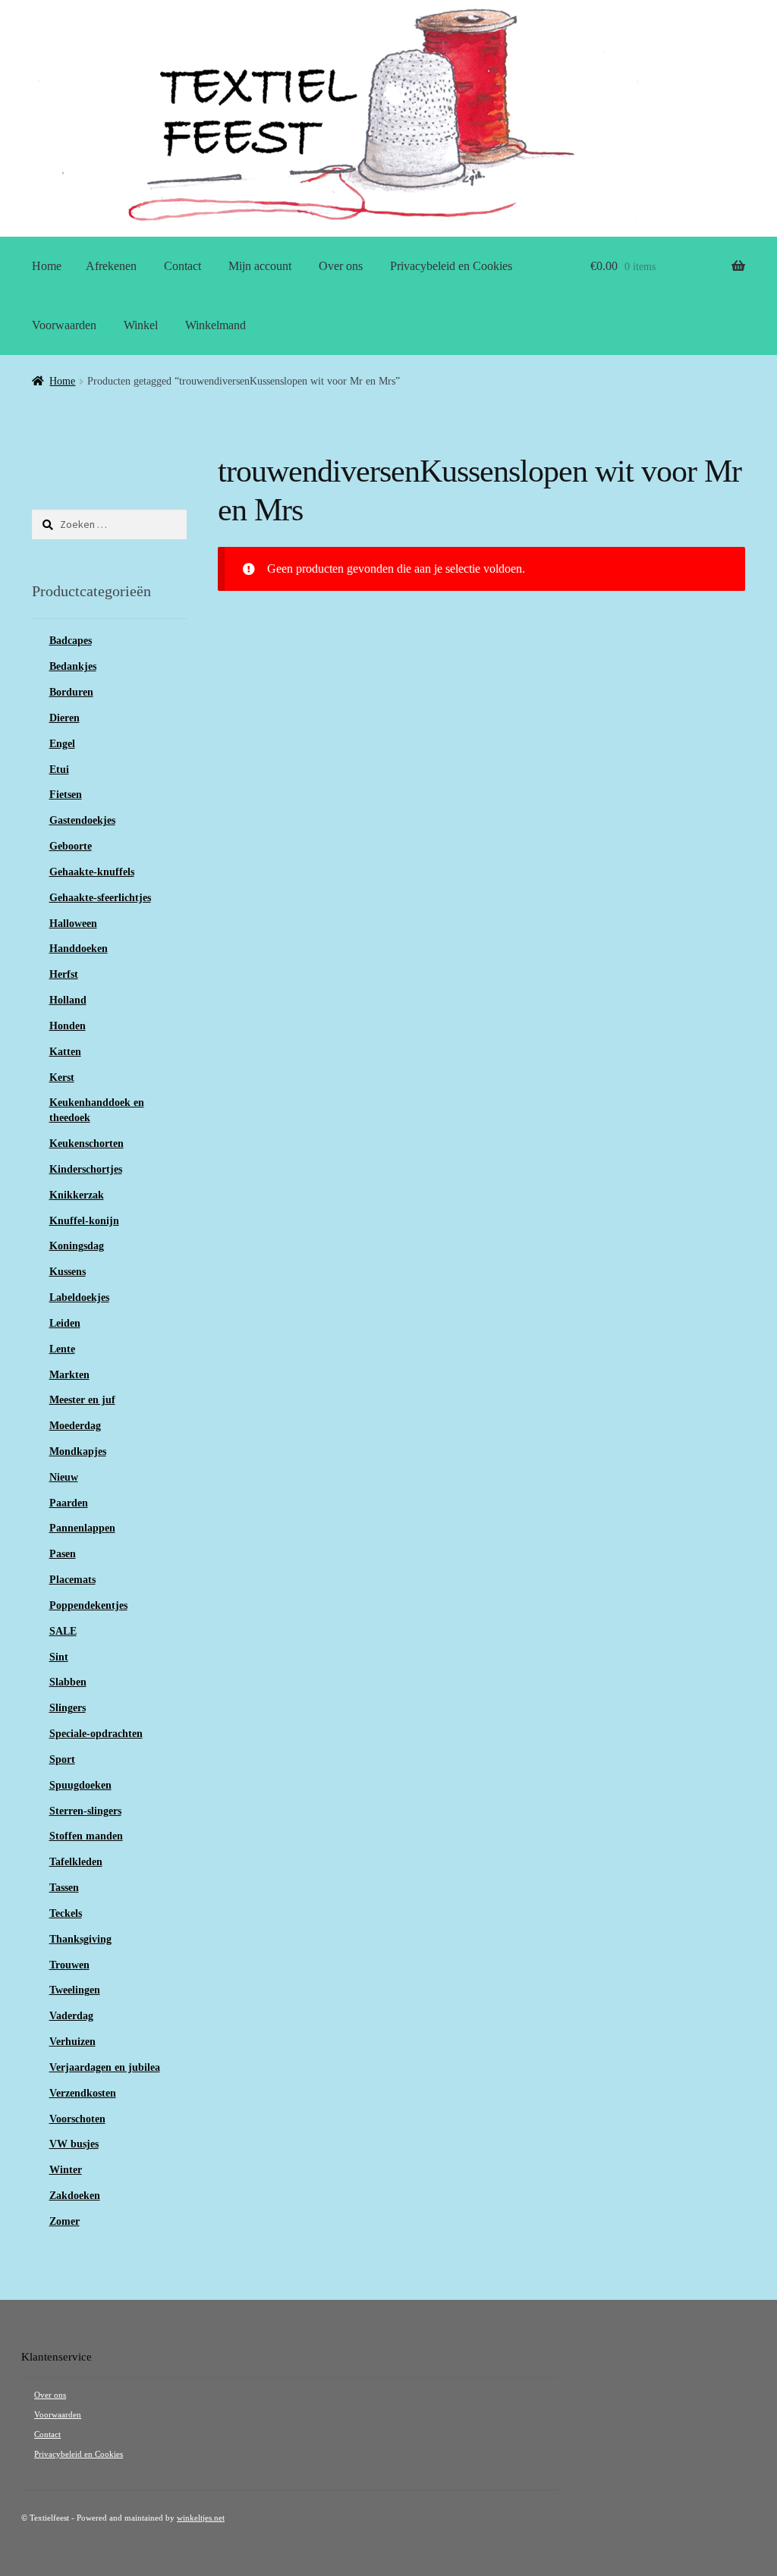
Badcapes (71, 641)
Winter (66, 2170)
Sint (59, 1657)
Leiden (65, 1323)
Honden (68, 1026)
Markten (69, 1375)
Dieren (64, 718)
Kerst (62, 1078)
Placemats (72, 1580)
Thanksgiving (80, 1939)
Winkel (141, 325)
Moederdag (75, 1426)
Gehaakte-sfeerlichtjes (100, 898)
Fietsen (66, 795)
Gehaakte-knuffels (92, 872)
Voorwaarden (64, 325)
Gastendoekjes (82, 820)
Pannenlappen (82, 1528)
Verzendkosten (83, 2093)
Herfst (64, 974)
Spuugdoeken (80, 1785)
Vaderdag (71, 2016)
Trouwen (69, 1965)
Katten (65, 1052)
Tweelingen (75, 1990)
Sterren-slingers (85, 1811)
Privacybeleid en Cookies (451, 266)
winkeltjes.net (201, 2518)
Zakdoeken (75, 2196)
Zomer (64, 2221)
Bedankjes (73, 666)
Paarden (69, 1503)
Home (47, 266)
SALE (63, 1631)
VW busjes (74, 2144)
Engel (62, 744)
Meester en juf (82, 1400)
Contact (182, 266)
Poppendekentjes (88, 1605)
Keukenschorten (87, 1143)
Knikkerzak (77, 1195)
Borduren (71, 692)
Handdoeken (79, 949)
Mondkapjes (78, 1451)
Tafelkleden (76, 1862)
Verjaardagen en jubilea (105, 2067)
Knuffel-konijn (84, 1221)
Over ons (341, 266)
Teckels (66, 1913)
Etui (59, 770)
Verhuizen (72, 2042)
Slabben (68, 1682)
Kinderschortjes (86, 1169)
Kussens (68, 1272)
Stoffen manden (86, 1836)
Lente (62, 1349)
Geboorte (71, 846)
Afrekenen (111, 266)
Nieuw (64, 1477)
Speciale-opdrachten (96, 1734)
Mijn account (260, 266)
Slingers (68, 1708)
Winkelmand (215, 325)
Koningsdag (77, 1246)
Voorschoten (77, 2119)
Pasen (63, 1554)
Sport (62, 1759)
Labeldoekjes (79, 1297)
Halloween (73, 924)
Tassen (64, 1888)
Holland (68, 1000)
